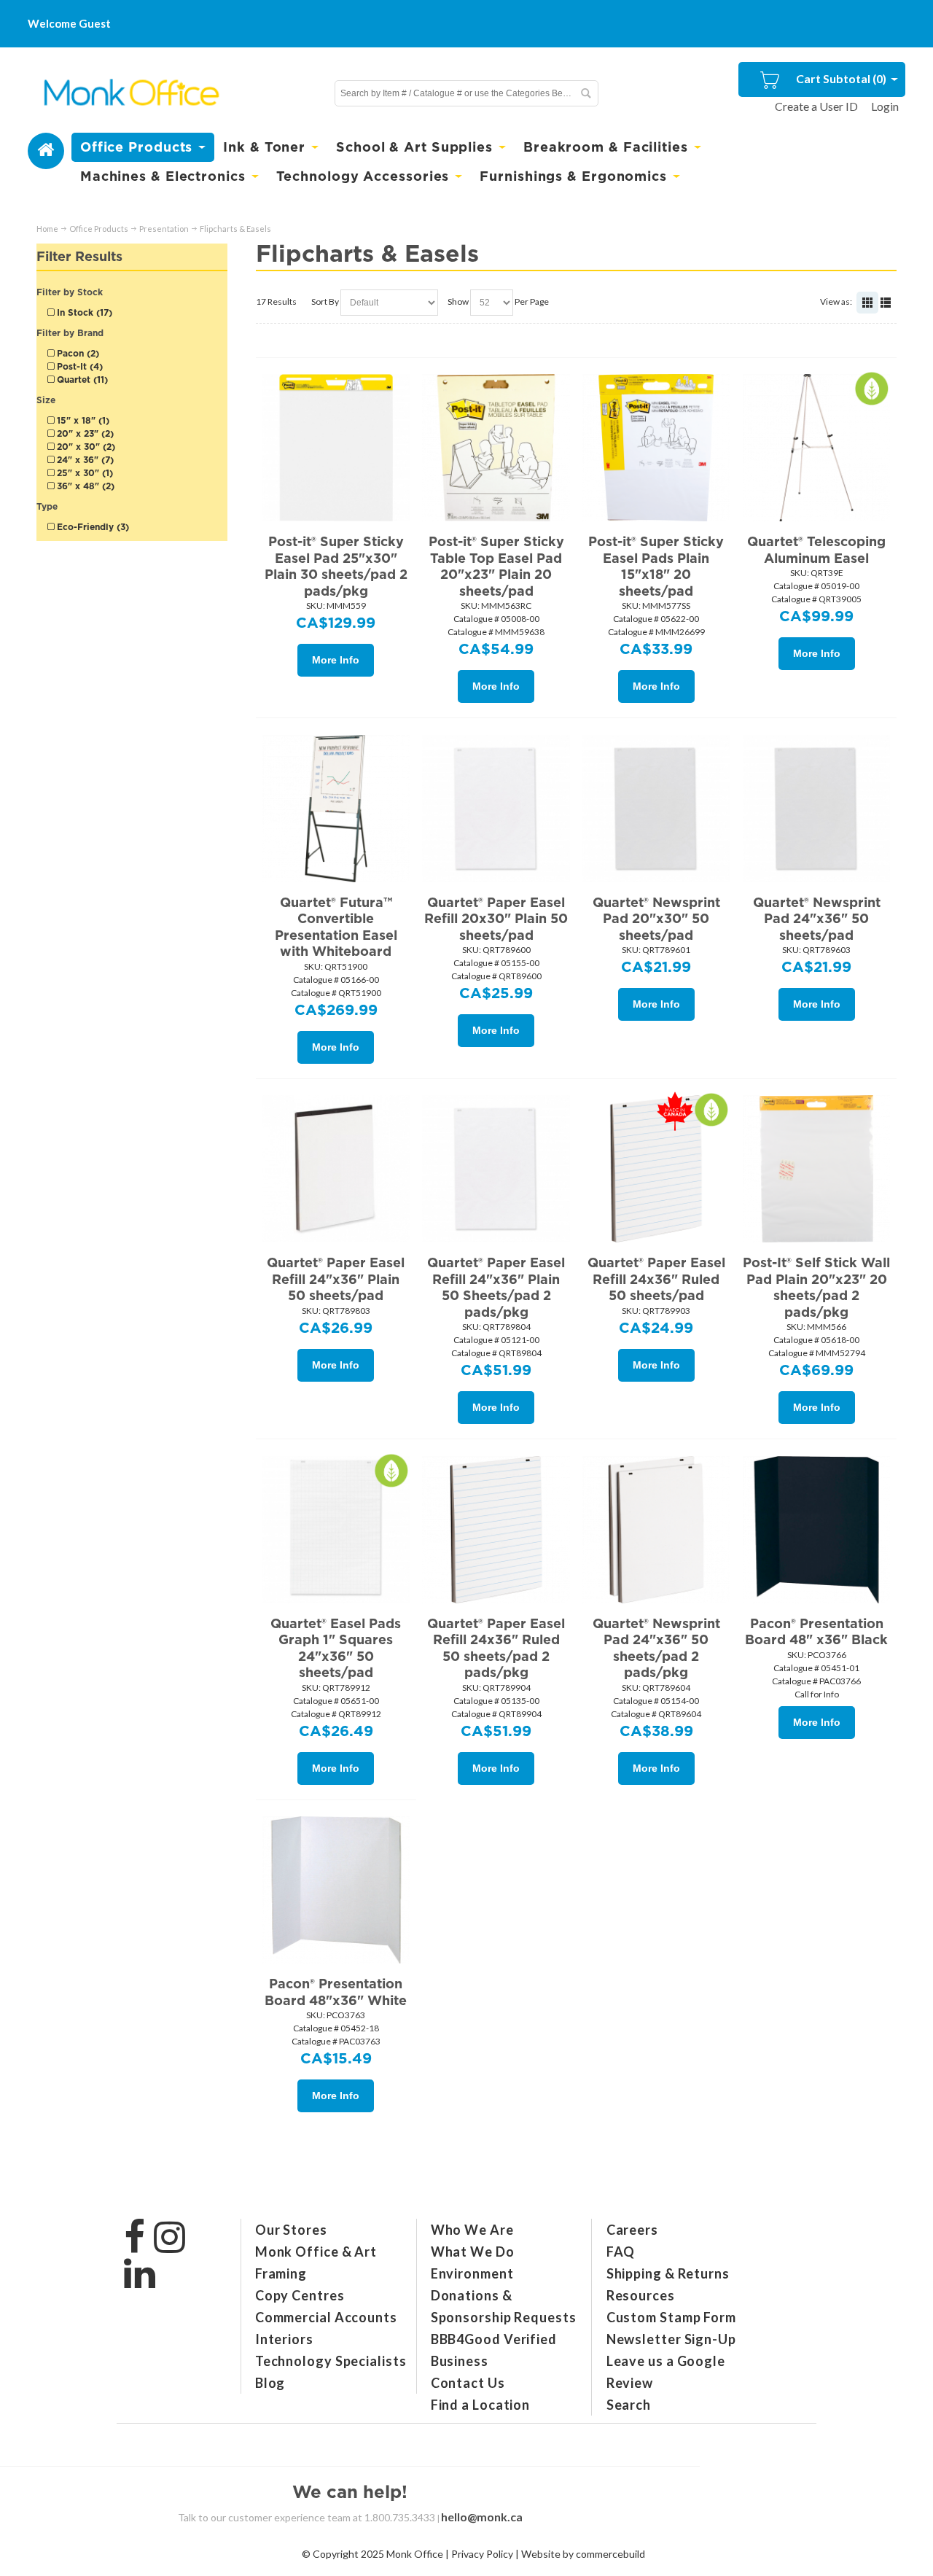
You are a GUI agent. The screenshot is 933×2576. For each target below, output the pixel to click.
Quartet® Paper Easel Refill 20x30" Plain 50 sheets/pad (496, 919)
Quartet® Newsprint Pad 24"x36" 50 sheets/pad (817, 919)
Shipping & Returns (668, 2273)
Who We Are (472, 2230)
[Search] (585, 93)
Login (885, 106)
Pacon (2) (77, 353)
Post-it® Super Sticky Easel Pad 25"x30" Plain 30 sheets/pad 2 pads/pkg (336, 566)
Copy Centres (300, 2295)
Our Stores (291, 2230)
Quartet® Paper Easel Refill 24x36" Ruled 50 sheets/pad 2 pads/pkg (496, 1648)
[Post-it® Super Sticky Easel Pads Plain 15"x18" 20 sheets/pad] (656, 447)
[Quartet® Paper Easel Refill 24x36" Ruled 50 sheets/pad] (656, 1168)
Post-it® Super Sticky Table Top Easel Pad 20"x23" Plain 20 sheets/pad (496, 566)
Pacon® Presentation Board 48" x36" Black (816, 1632)
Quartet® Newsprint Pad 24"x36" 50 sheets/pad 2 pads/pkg (656, 1648)
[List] (886, 303)
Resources (641, 2295)
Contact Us (468, 2383)
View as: (836, 301)
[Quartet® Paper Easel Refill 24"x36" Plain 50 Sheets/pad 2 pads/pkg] (496, 1168)
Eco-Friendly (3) (91, 527)
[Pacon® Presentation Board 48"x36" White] (336, 1889)
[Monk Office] (130, 93)
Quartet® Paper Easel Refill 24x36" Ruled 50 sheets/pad (656, 1279)
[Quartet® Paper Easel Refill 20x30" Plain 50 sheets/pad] (496, 808)
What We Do (473, 2252)
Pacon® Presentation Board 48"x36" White (336, 1992)
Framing (281, 2273)
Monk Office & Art (316, 2252)
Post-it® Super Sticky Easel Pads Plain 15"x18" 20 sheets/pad (656, 566)
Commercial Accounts (326, 2317)
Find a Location (481, 2405)
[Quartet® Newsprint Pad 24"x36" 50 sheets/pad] (816, 808)
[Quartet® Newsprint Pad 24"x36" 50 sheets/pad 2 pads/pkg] (656, 1529)
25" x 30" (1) (83, 473)
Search (629, 2405)
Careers (632, 2230)
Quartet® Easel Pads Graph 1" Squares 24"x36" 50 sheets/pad (336, 1648)
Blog (270, 2383)
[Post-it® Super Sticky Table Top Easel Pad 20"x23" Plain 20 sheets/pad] (496, 447)
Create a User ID (816, 106)
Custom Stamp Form (671, 2317)
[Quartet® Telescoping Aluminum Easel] (816, 447)
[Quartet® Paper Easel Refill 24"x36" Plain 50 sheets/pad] (336, 1168)
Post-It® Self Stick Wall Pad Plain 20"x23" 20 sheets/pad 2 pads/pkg (816, 1287)
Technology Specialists (331, 2361)
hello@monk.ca (482, 2517)
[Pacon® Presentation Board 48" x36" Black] (816, 1529)
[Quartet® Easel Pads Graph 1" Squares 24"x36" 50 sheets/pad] (336, 1529)
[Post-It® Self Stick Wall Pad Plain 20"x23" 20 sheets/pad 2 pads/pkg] (816, 1168)
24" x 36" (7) (84, 460)
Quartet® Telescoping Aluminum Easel (816, 550)
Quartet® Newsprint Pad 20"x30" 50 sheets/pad (656, 919)
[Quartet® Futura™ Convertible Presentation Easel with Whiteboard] (336, 808)
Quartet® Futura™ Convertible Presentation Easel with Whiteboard (336, 927)
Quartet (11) (81, 380)
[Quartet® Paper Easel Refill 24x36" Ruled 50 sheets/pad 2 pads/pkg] (496, 1529)
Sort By (325, 301)
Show (458, 301)
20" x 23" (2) (84, 433)
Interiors (284, 2339)
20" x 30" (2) (85, 447)
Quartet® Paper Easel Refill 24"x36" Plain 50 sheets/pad (336, 1279)
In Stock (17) (83, 312)
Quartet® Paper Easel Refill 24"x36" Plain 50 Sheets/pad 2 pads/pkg (496, 1287)
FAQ (621, 2252)
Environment (472, 2273)
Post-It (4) (78, 366)
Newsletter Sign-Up (671, 2339)
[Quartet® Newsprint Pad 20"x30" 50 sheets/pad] (656, 808)
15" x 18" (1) (82, 420)
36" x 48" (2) (84, 486)
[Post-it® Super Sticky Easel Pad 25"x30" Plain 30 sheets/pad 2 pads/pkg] (336, 447)
